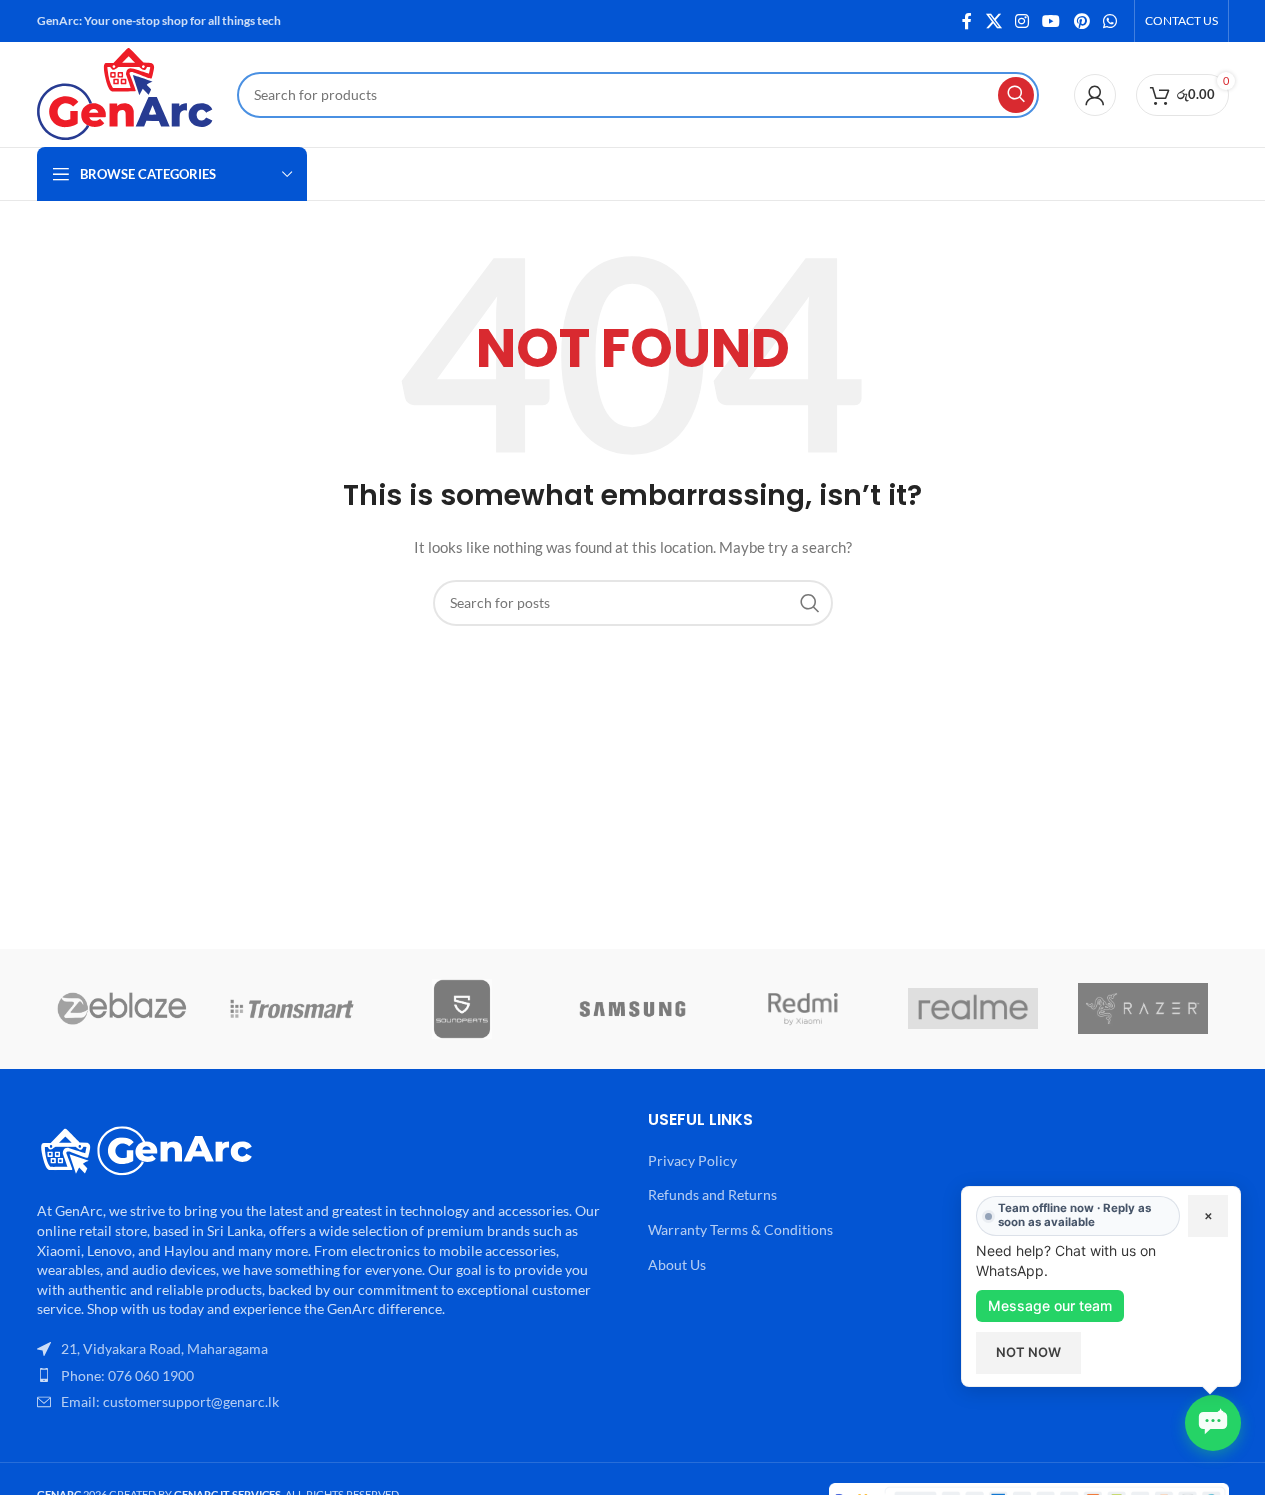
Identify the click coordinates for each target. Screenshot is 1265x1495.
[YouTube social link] (1051, 21)
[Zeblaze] (122, 1009)
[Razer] (1143, 1009)
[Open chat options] (1213, 1423)
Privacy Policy (692, 1160)
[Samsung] (632, 1009)
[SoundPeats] (462, 1009)
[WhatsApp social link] (1109, 21)
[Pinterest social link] (1081, 21)
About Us (677, 1264)
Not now (1028, 1352)
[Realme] (973, 1009)
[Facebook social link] (967, 21)
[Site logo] (127, 92)
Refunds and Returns (712, 1194)
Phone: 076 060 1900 (127, 1375)
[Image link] (147, 1147)
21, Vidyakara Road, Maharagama (164, 1348)
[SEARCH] (1016, 95)
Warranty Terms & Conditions (740, 1229)
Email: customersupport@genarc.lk (170, 1401)
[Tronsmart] (292, 1009)
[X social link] (993, 21)
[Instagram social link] (1021, 21)
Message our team (1050, 1305)
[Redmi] (803, 1009)
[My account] (1095, 95)
